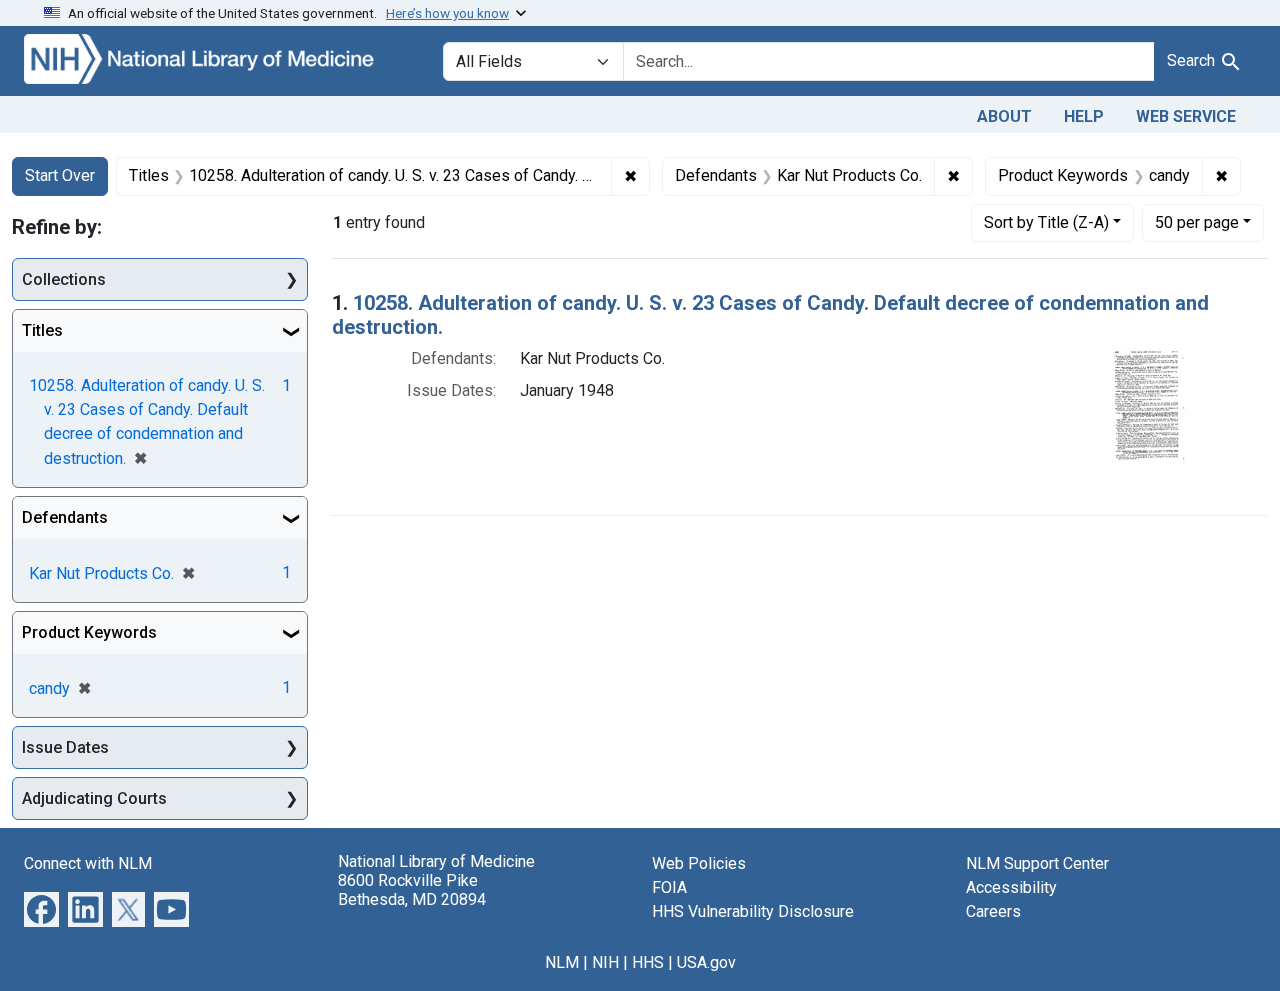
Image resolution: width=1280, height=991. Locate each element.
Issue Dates (65, 747)
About (1004, 116)
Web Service (1186, 116)
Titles (42, 330)
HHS (648, 962)
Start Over (60, 175)
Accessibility (1011, 887)
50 (1197, 222)
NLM (562, 962)
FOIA (669, 887)
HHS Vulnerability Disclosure (753, 911)
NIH (605, 962)
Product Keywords (89, 632)
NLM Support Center (1037, 863)
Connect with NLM (88, 863)
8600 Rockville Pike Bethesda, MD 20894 (412, 890)
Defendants (65, 517)
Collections (64, 279)
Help (1084, 116)
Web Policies (699, 863)
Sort (1046, 222)
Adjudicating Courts (94, 798)
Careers (993, 911)
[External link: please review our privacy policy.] (41, 908)
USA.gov (706, 962)
